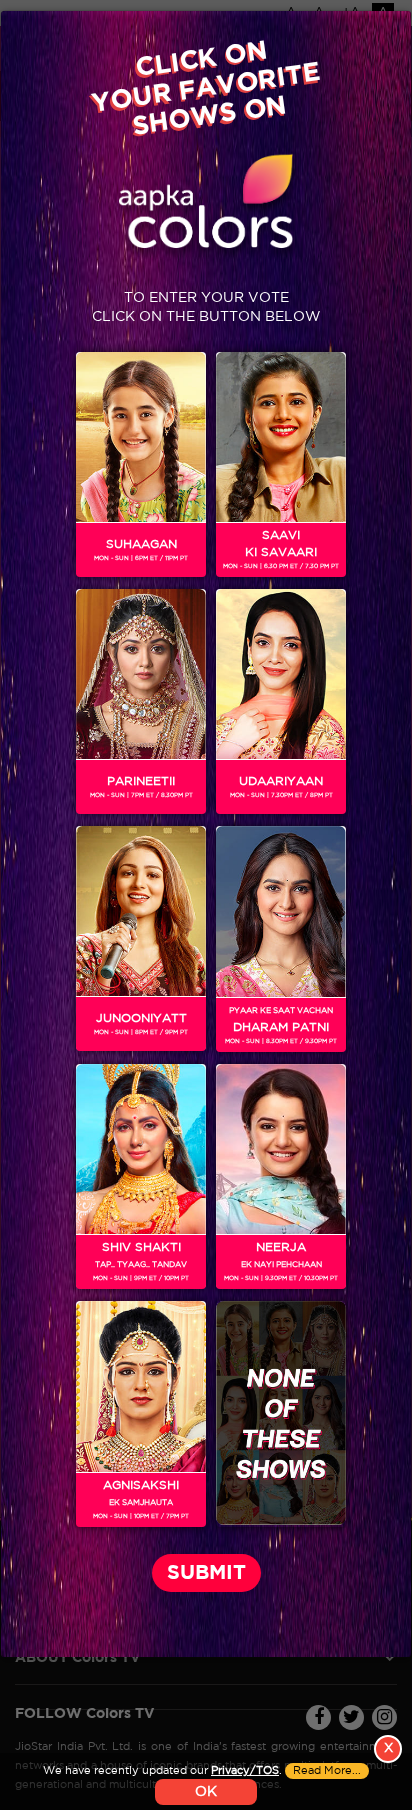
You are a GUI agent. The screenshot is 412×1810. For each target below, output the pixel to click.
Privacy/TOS (245, 1771)
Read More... (327, 1771)
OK (206, 1792)
